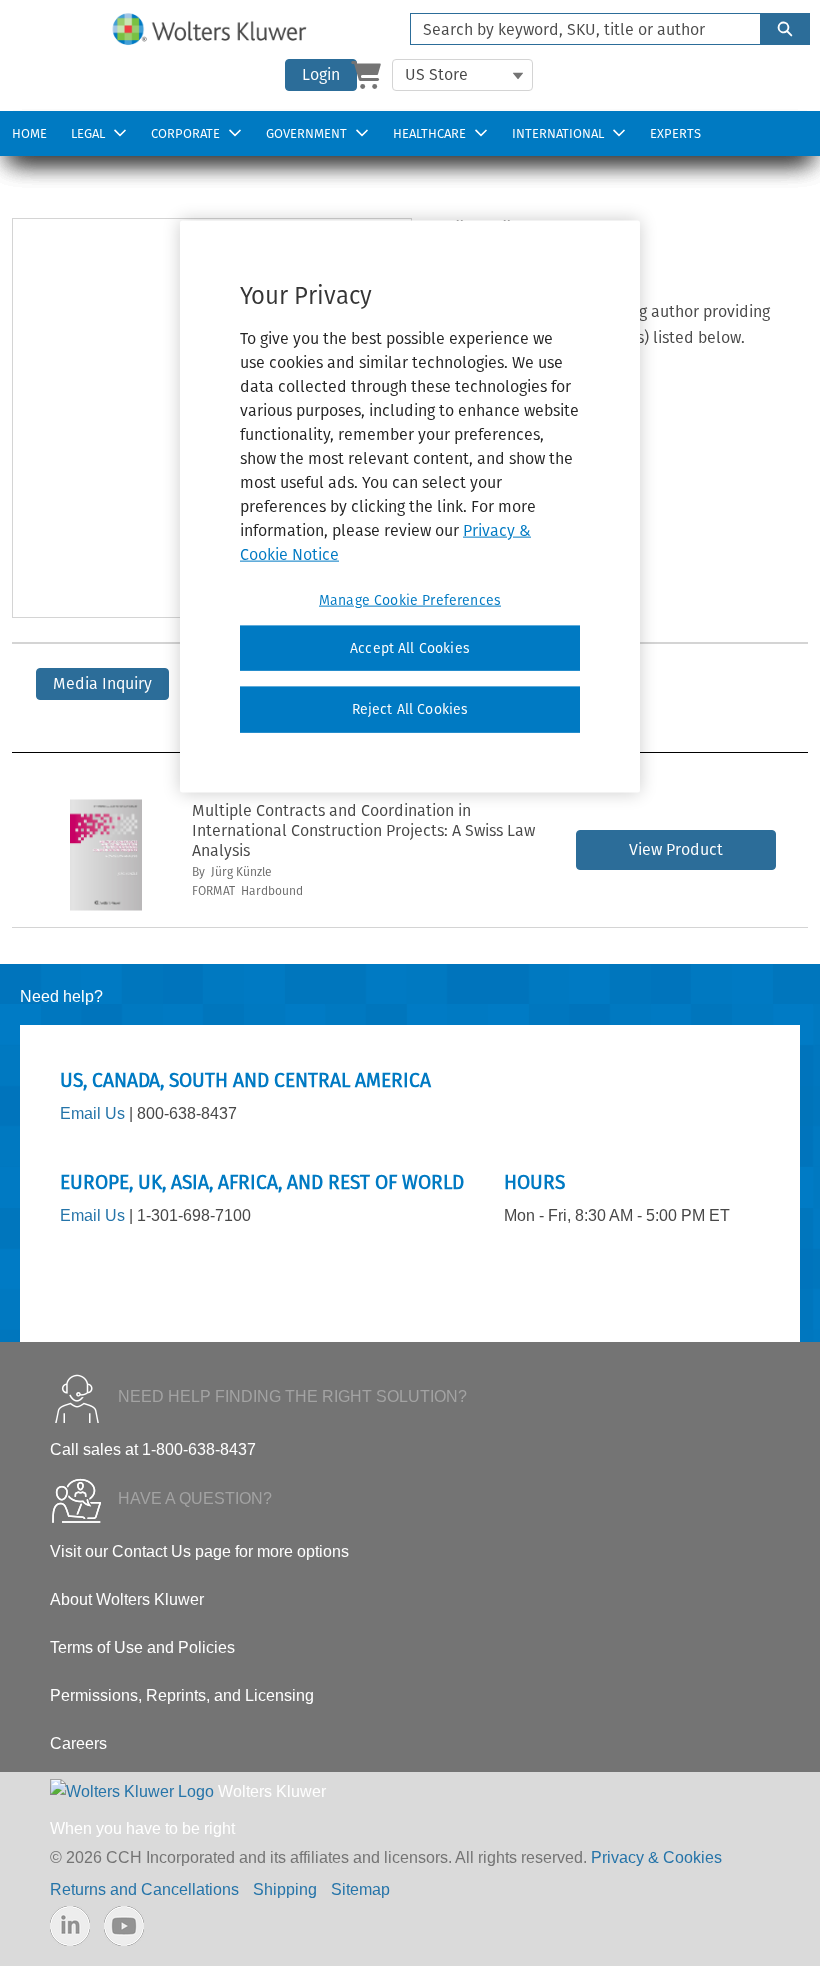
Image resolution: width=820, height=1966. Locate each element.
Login (321, 74)
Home (29, 133)
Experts (675, 133)
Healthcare (429, 133)
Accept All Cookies (410, 648)
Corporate (185, 133)
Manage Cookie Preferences (410, 600)
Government (306, 133)
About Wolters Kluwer (127, 1599)
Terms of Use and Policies (142, 1647)
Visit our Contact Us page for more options (199, 1551)
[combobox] (577, 29)
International (558, 133)
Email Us (92, 1113)
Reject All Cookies (410, 709)
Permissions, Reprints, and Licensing (182, 1695)
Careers (78, 1743)
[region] (410, 507)
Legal (88, 133)
